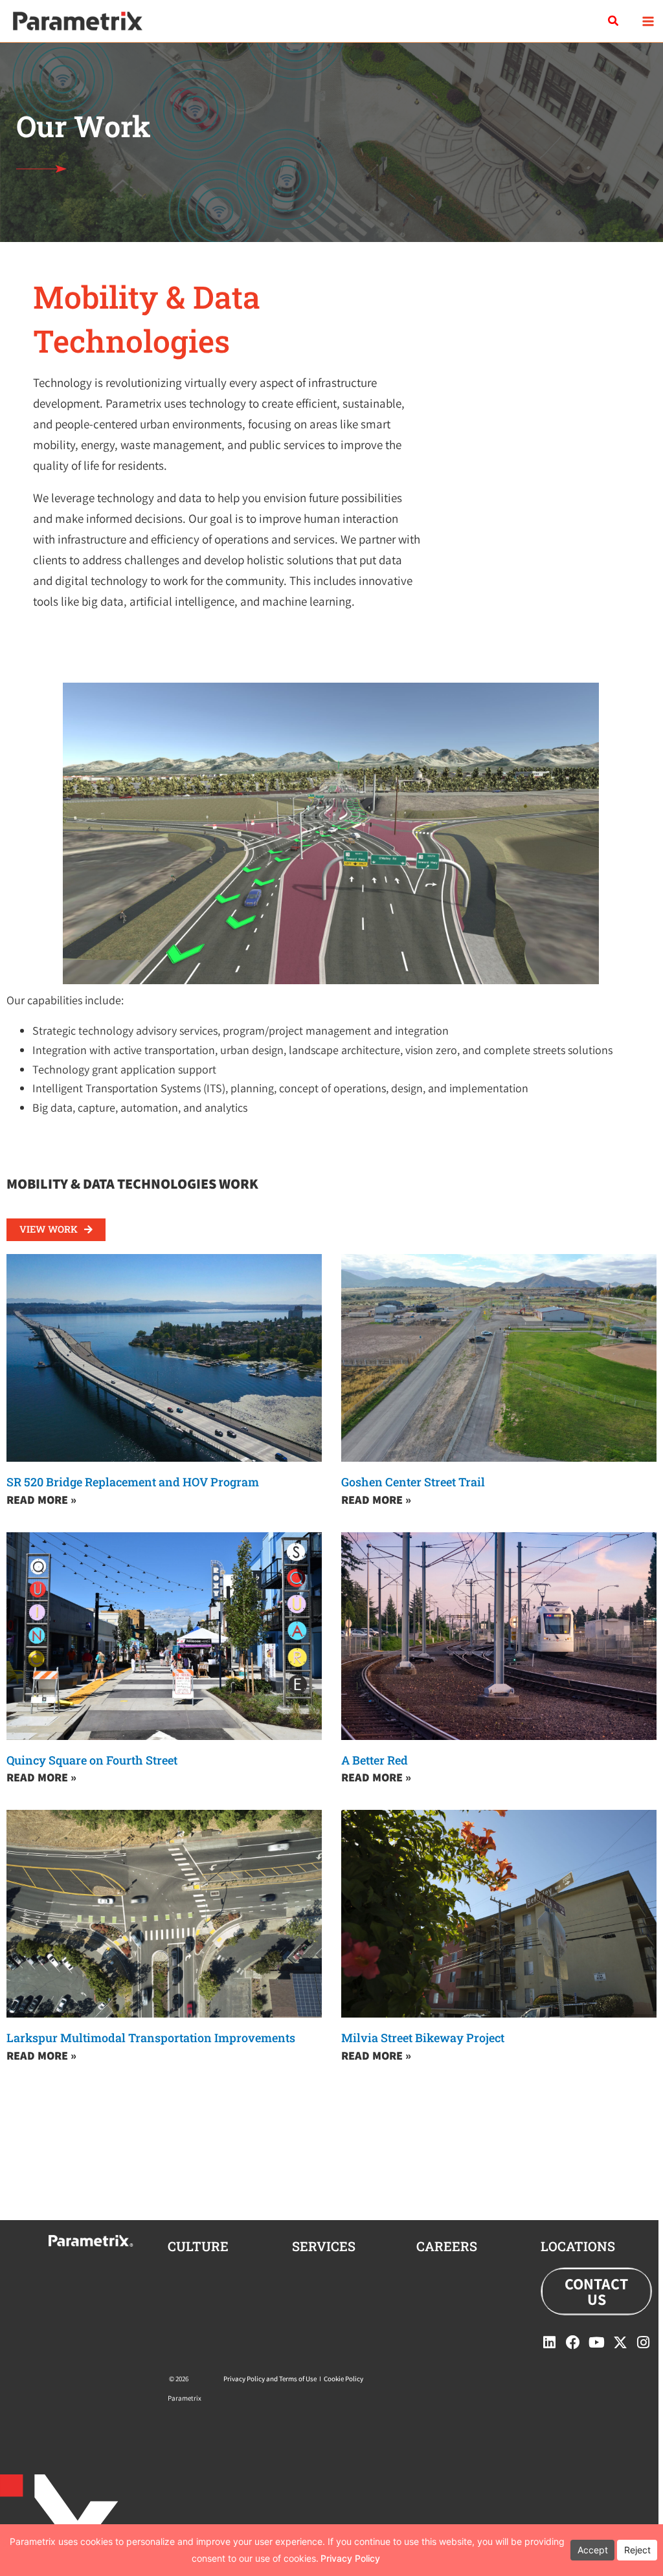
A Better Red (375, 1760)
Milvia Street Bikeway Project (423, 2038)
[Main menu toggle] (648, 21)
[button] (614, 21)
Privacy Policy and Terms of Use (270, 2379)
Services (324, 2246)
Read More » (41, 1500)
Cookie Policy (343, 2379)
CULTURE (198, 2246)
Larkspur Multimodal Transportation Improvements (151, 2038)
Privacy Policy (350, 2558)
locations (578, 2246)
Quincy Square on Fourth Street (92, 1760)
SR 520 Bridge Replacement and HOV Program (133, 1482)
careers (447, 2246)
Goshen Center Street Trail (413, 1482)
